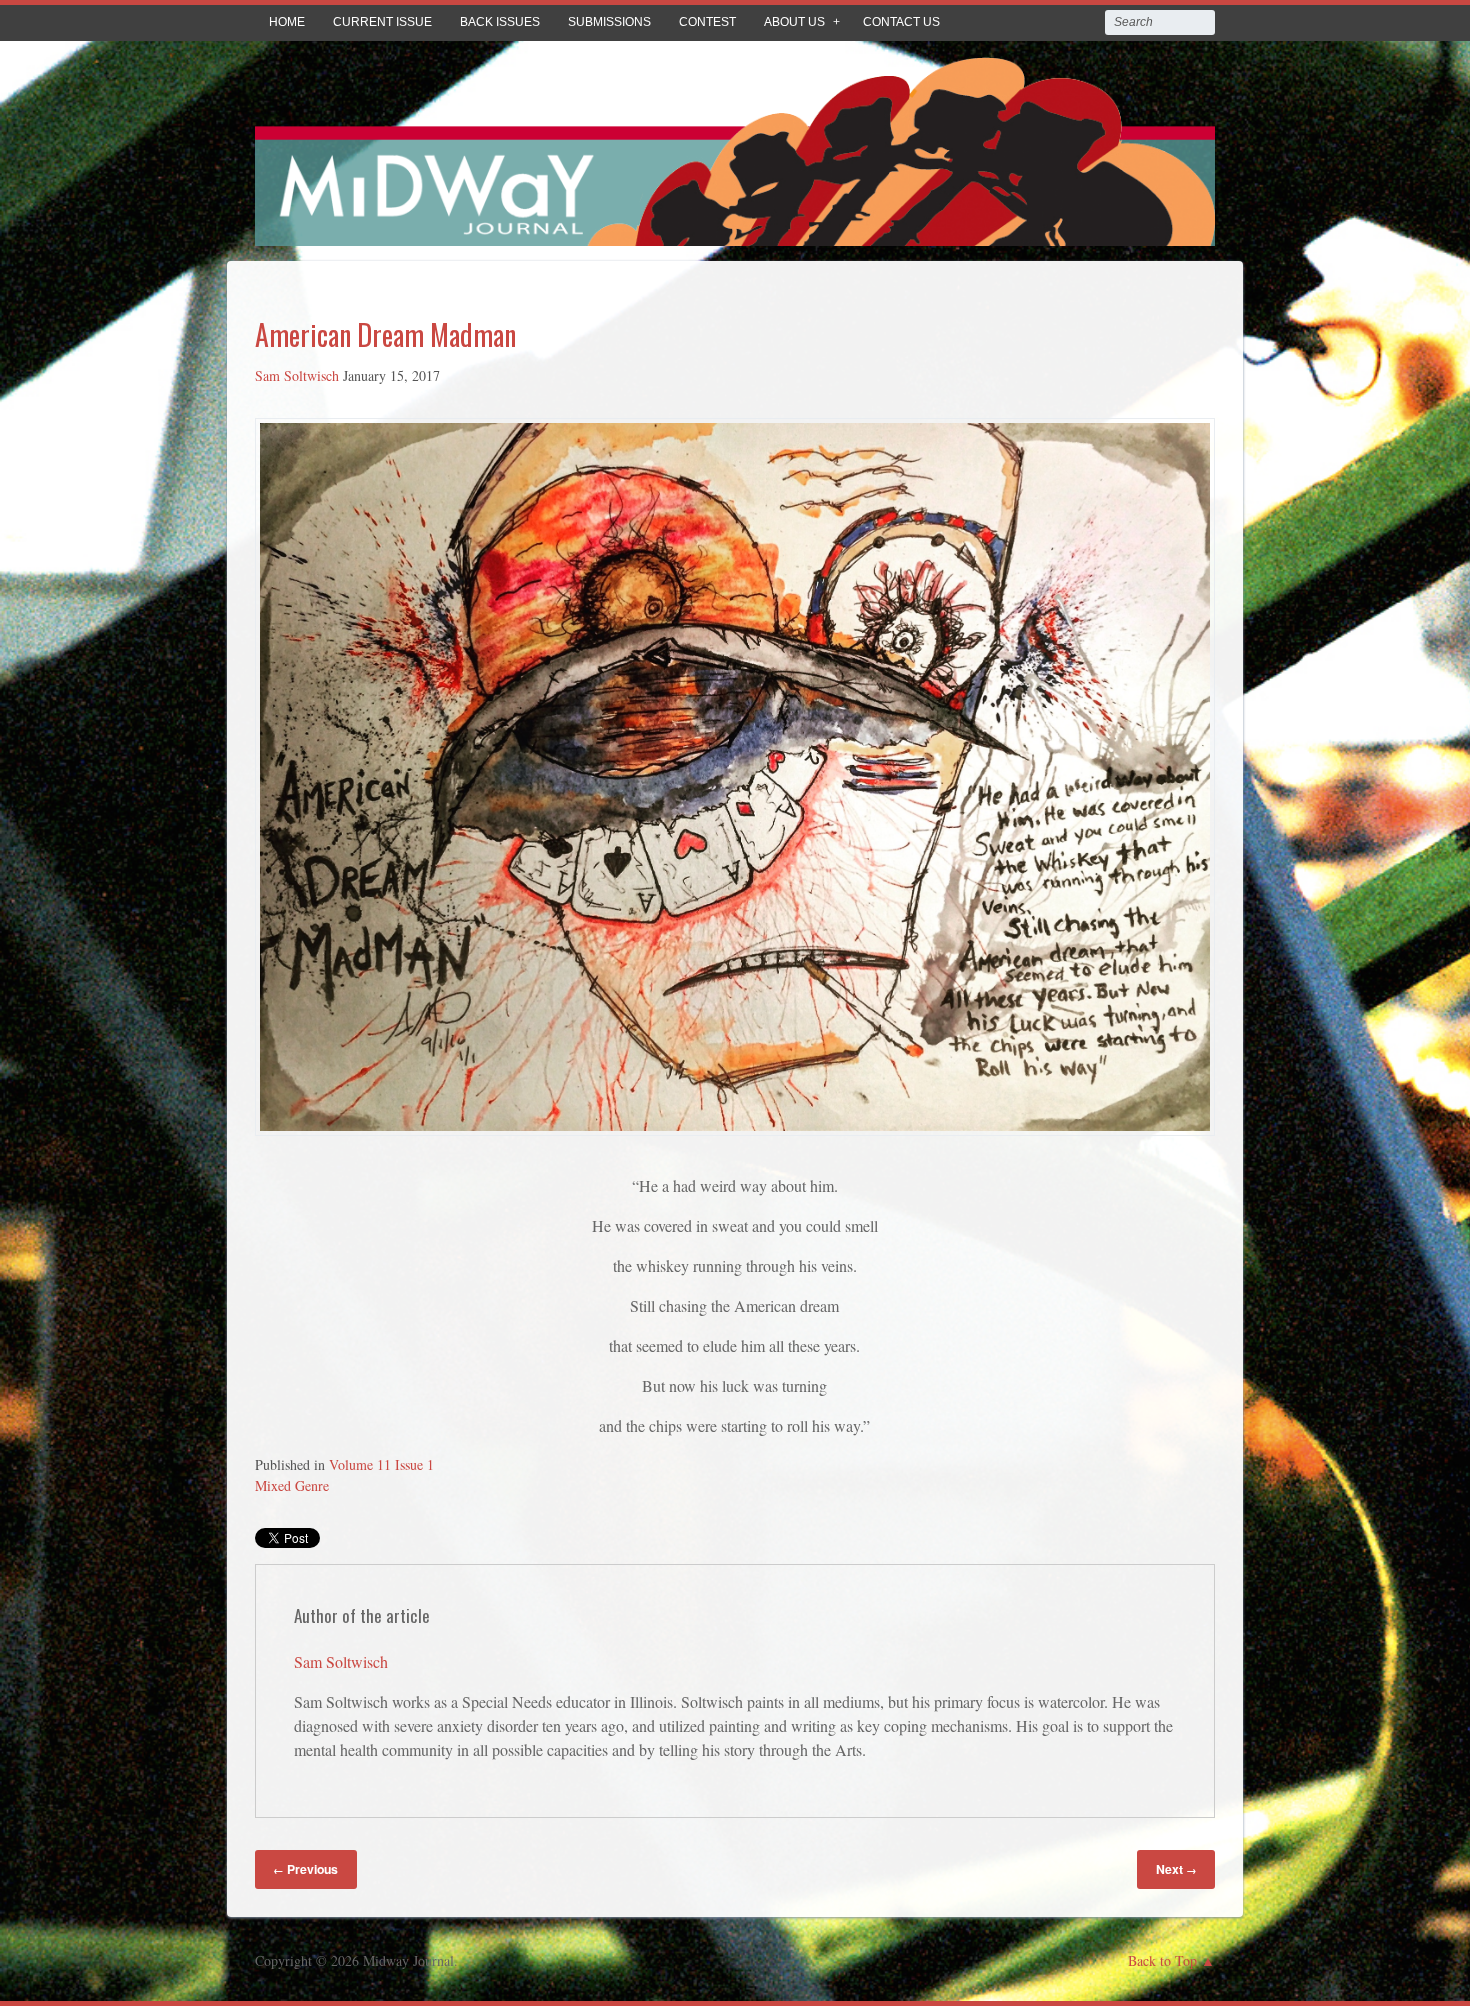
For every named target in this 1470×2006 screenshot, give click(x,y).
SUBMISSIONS (609, 22)
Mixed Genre (292, 1485)
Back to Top (1162, 1960)
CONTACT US (901, 22)
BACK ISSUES (500, 22)
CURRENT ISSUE (382, 22)
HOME (287, 22)
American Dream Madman (385, 334)
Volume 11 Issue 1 (381, 1464)
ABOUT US (794, 22)
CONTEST (707, 22)
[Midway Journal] (735, 231)
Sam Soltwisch (297, 375)
